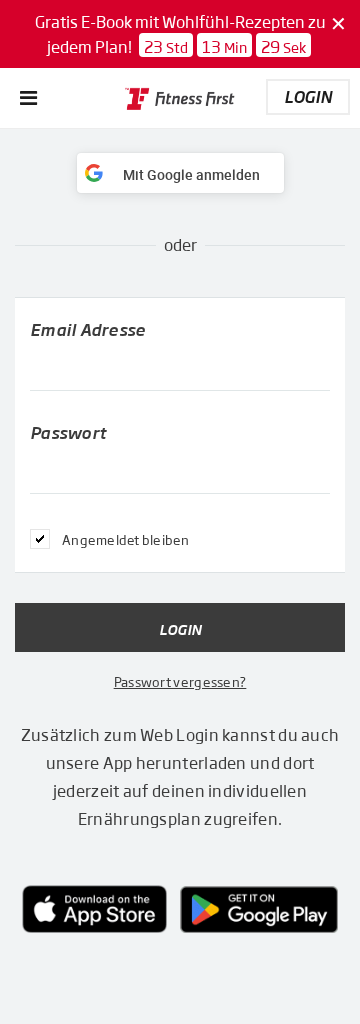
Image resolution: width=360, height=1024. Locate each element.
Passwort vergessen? (180, 681)
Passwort (68, 432)
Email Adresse (87, 329)
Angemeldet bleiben (126, 539)
